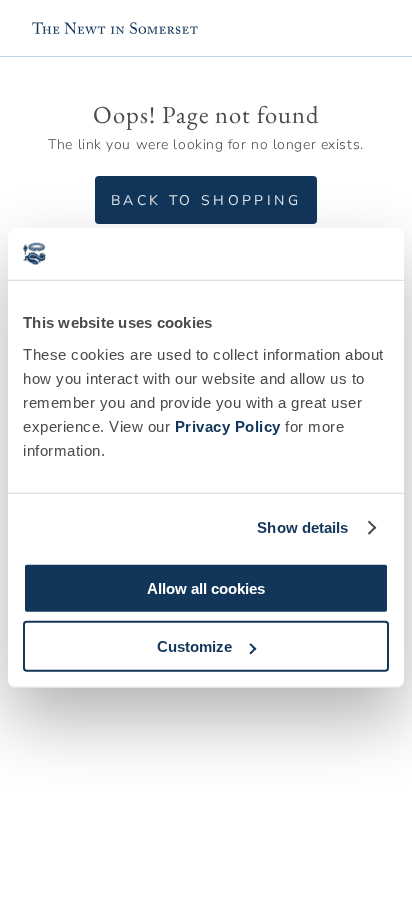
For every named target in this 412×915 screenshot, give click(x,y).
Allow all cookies (206, 587)
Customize (194, 646)
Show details (302, 527)
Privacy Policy (228, 425)
